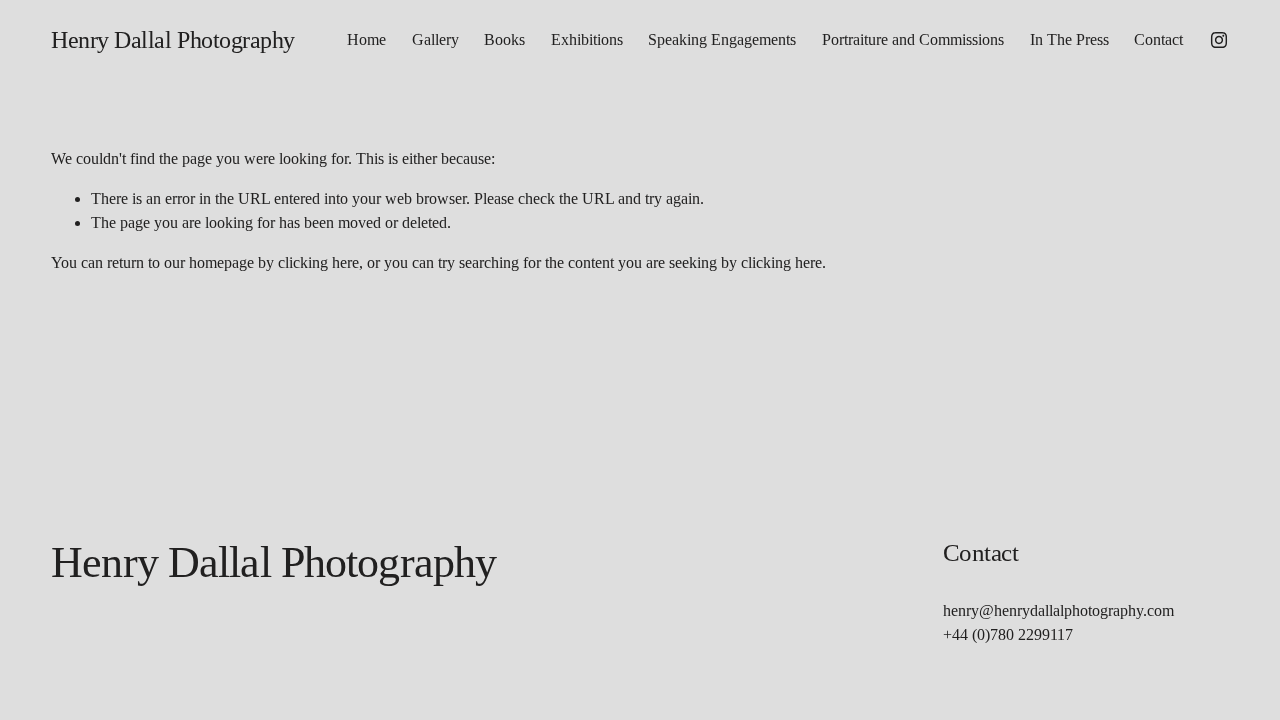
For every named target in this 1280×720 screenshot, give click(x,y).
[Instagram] (1219, 40)
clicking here (318, 262)
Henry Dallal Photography (173, 40)
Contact (1158, 39)
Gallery (435, 39)
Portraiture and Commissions (913, 39)
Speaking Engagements (722, 39)
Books (504, 39)
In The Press (1069, 39)
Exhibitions (587, 39)
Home (366, 39)
